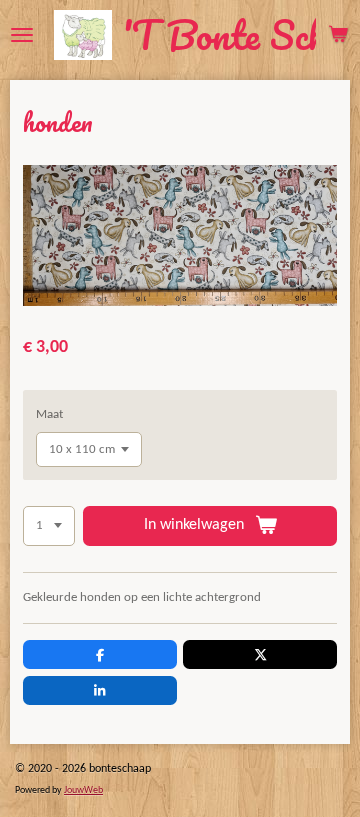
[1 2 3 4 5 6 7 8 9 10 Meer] (49, 526)
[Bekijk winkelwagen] (338, 35)
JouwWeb (83, 790)
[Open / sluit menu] (22, 35)
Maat (49, 414)
